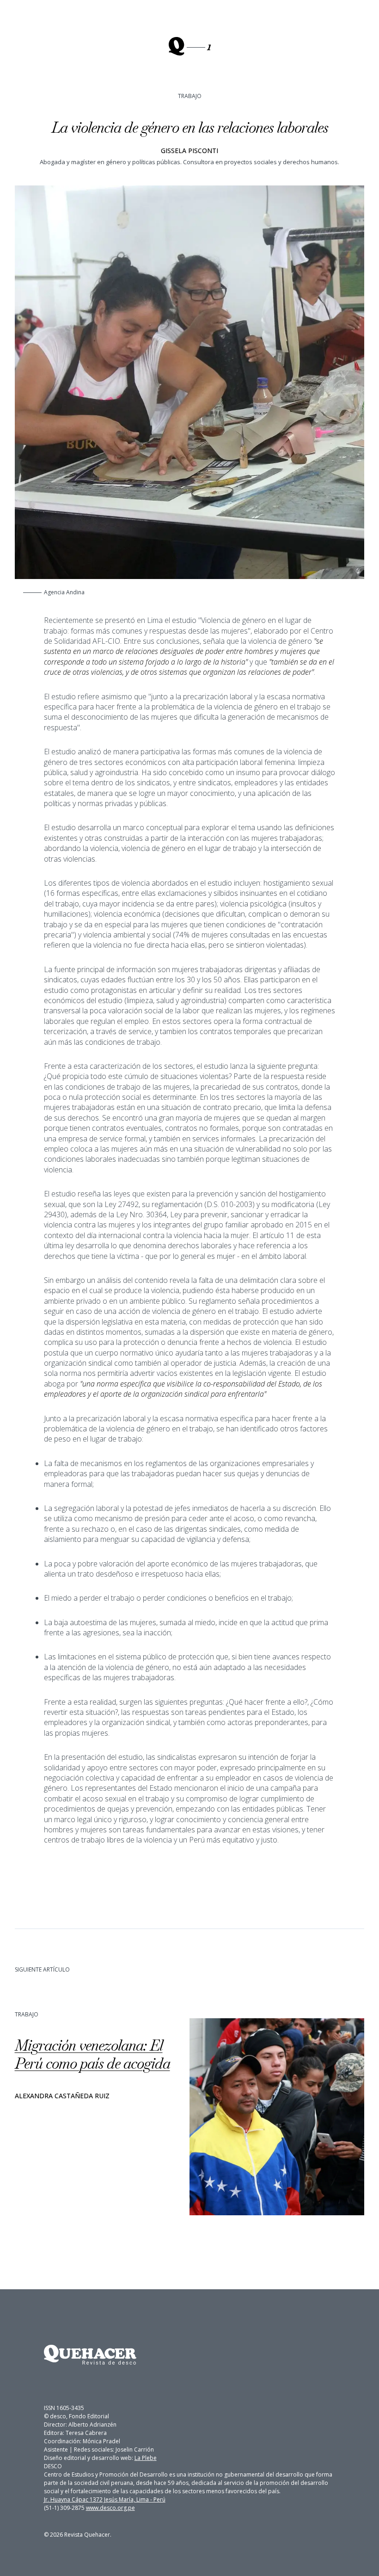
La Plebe (146, 2458)
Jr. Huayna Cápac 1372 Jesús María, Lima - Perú (105, 2499)
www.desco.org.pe (110, 2508)
